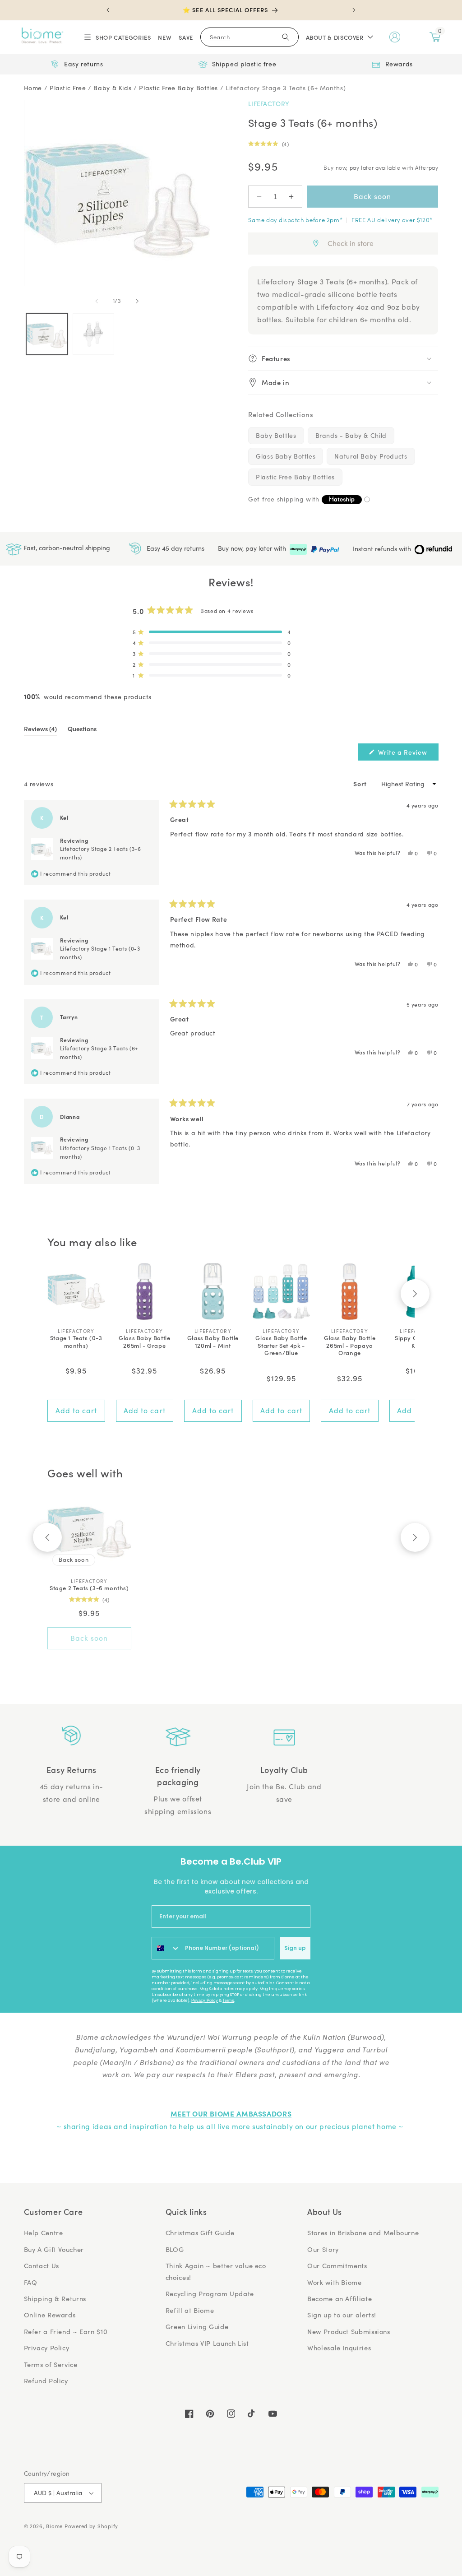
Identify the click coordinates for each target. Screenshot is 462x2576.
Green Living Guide (197, 2326)
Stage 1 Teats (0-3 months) (76, 1342)
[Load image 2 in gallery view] (93, 334)
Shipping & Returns (55, 2298)
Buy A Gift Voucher (54, 2249)
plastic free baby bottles (178, 88)
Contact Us (42, 2265)
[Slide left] (97, 301)
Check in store (351, 243)
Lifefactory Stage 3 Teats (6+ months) (286, 88)
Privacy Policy (205, 2000)
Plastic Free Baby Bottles (295, 477)
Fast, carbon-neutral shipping (66, 548)
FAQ (31, 2282)
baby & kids (112, 88)
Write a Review (407, 754)
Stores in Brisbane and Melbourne (363, 2233)
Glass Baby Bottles (286, 456)
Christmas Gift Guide (200, 2233)
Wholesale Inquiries (339, 2348)
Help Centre (44, 2233)
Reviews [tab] (40, 730)
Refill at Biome (190, 2310)
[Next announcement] (354, 10)
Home (33, 88)
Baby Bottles (276, 435)
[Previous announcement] (108, 10)
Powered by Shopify (91, 2526)
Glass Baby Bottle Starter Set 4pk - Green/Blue (281, 1346)
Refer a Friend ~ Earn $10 (66, 2331)
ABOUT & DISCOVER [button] (335, 37)
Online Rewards (50, 2315)
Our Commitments (337, 2265)
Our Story (323, 2249)
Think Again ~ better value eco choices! (216, 2271)
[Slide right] (137, 301)
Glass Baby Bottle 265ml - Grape (144, 1342)
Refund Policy (46, 2381)
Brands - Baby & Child (351, 435)
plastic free (68, 88)
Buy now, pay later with (253, 548)
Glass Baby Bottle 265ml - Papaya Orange (350, 1346)
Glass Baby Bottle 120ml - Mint (213, 1342)
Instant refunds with (383, 549)
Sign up (295, 1948)
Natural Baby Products (371, 456)
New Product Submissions (349, 2331)
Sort (361, 784)
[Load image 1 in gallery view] (47, 334)
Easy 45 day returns (175, 548)
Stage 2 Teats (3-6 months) (89, 1588)
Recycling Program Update (210, 2293)
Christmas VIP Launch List (207, 2343)
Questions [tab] (82, 730)
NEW (165, 37)
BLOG (175, 2249)
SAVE (186, 37)
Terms (228, 2000)
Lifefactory (269, 104)
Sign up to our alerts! (342, 2315)
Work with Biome (334, 2282)
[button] (117, 37)
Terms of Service (51, 2364)
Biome (54, 2526)
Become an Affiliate (340, 2298)
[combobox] (166, 1948)
